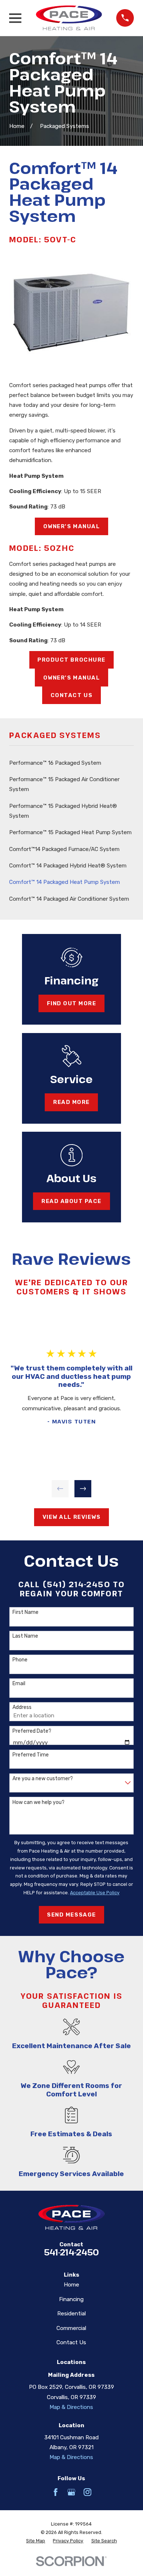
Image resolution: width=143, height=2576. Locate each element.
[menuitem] (71, 763)
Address (22, 1707)
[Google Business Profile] (71, 2492)
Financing (71, 2299)
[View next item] (83, 1489)
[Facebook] (56, 2492)
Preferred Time (31, 1755)
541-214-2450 (71, 2252)
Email (19, 1684)
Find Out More (72, 1003)
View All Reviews (71, 1517)
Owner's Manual (71, 526)
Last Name (25, 1636)
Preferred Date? (32, 1731)
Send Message (71, 1915)
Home (71, 2285)
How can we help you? (38, 1803)
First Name (25, 1612)
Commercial (71, 2328)
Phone (20, 1660)
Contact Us (71, 695)
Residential (71, 2314)
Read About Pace (71, 1201)
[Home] (69, 18)
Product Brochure (71, 660)
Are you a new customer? (43, 1779)
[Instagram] (87, 2492)
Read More (71, 1102)
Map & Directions (71, 2407)
